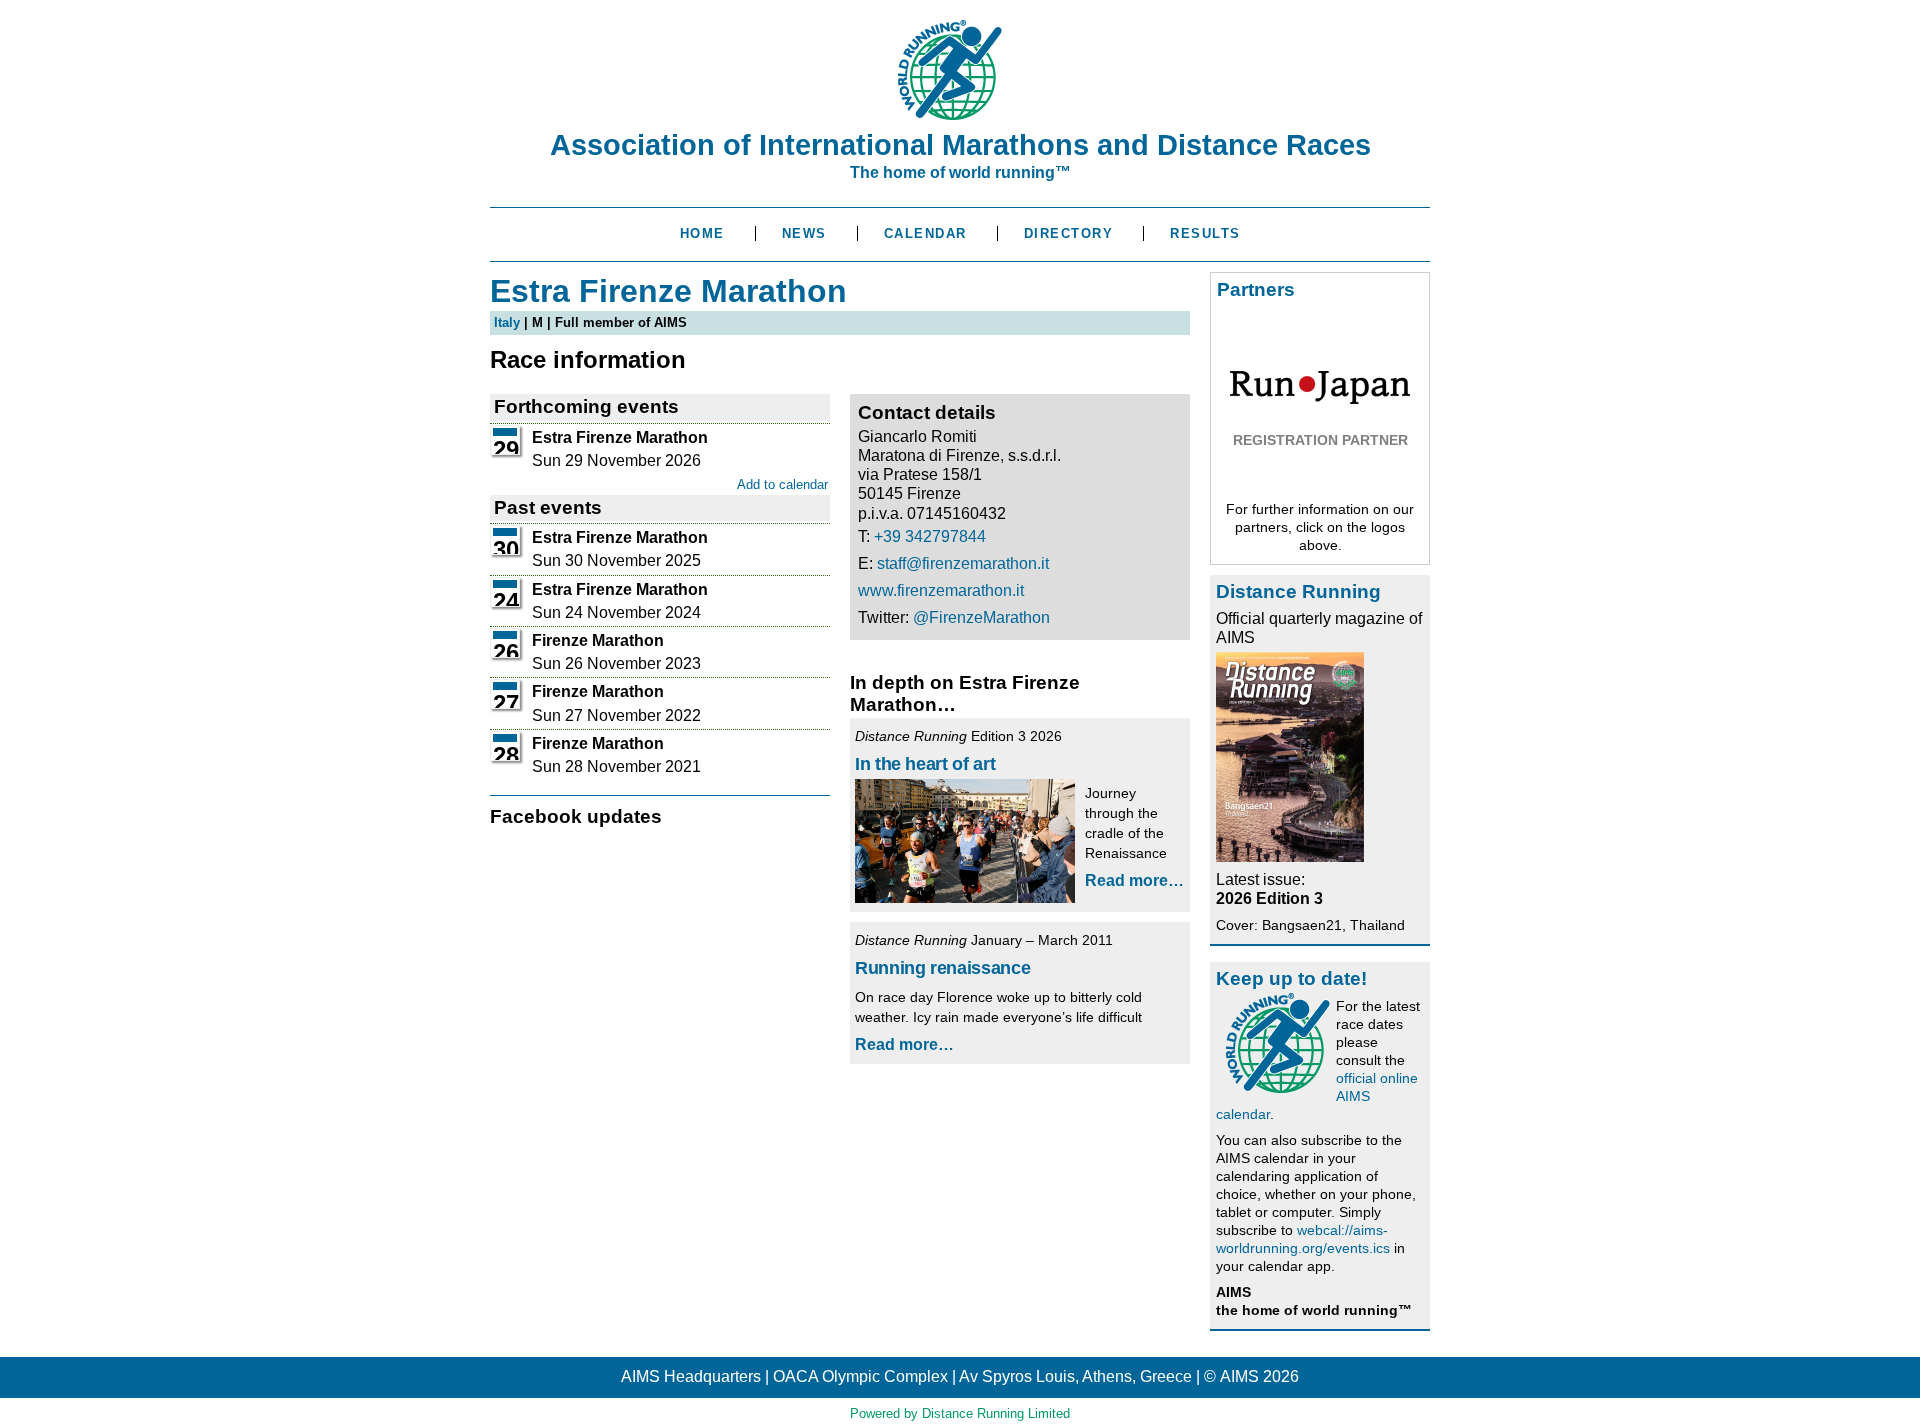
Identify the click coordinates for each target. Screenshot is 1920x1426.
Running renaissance (942, 968)
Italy (507, 322)
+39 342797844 (930, 536)
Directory (1069, 233)
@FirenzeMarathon (981, 617)
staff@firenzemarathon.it (963, 563)
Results (1205, 233)
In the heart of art (925, 764)
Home (702, 233)
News (804, 233)
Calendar (925, 233)
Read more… (1134, 880)
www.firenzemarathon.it (941, 590)
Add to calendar (782, 484)
